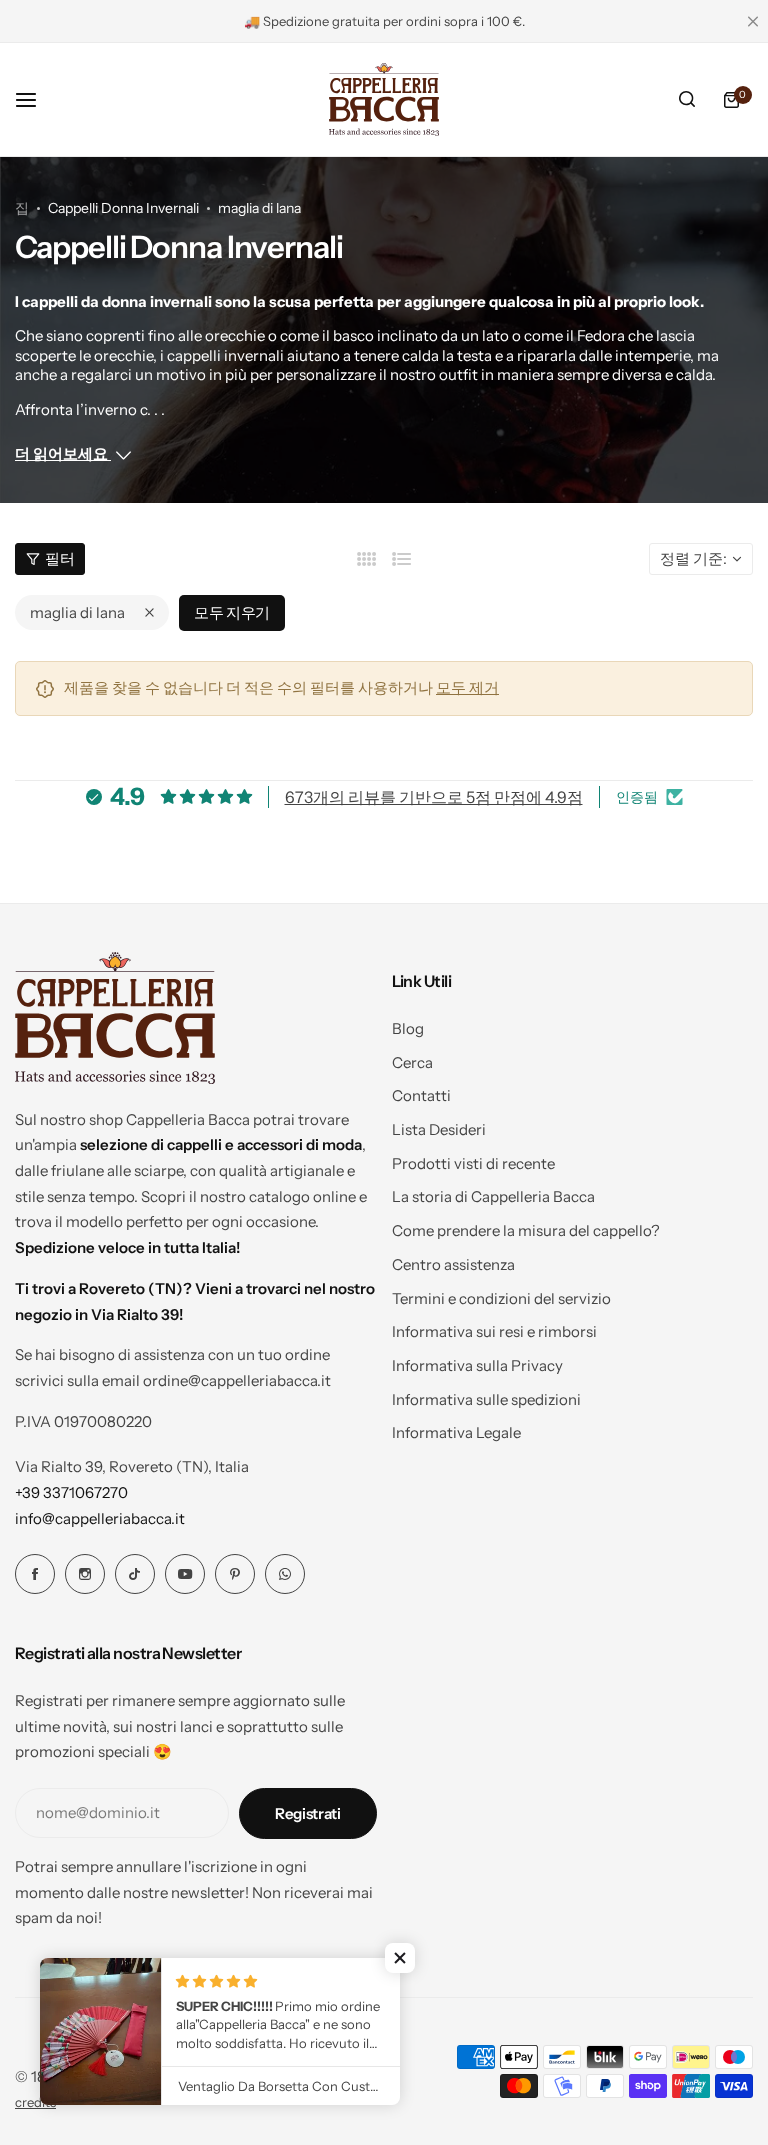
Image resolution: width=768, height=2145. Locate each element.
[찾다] (687, 100)
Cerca (412, 1062)
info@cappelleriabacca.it (100, 1518)
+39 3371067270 (71, 1492)
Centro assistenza (453, 1264)
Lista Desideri (439, 1129)
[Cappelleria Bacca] (384, 99)
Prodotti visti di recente (473, 1163)
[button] (400, 1958)
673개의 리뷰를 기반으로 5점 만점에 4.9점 (434, 797)
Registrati (307, 1813)
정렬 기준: (693, 558)
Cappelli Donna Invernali (123, 208)
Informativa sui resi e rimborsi (494, 1331)
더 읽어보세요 (63, 453)
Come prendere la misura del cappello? (526, 1230)
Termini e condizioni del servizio (501, 1298)
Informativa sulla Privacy (477, 1365)
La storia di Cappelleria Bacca (493, 1196)
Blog (408, 1028)
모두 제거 (467, 687)
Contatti (421, 1095)
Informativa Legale (456, 1432)
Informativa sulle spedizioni (486, 1399)
